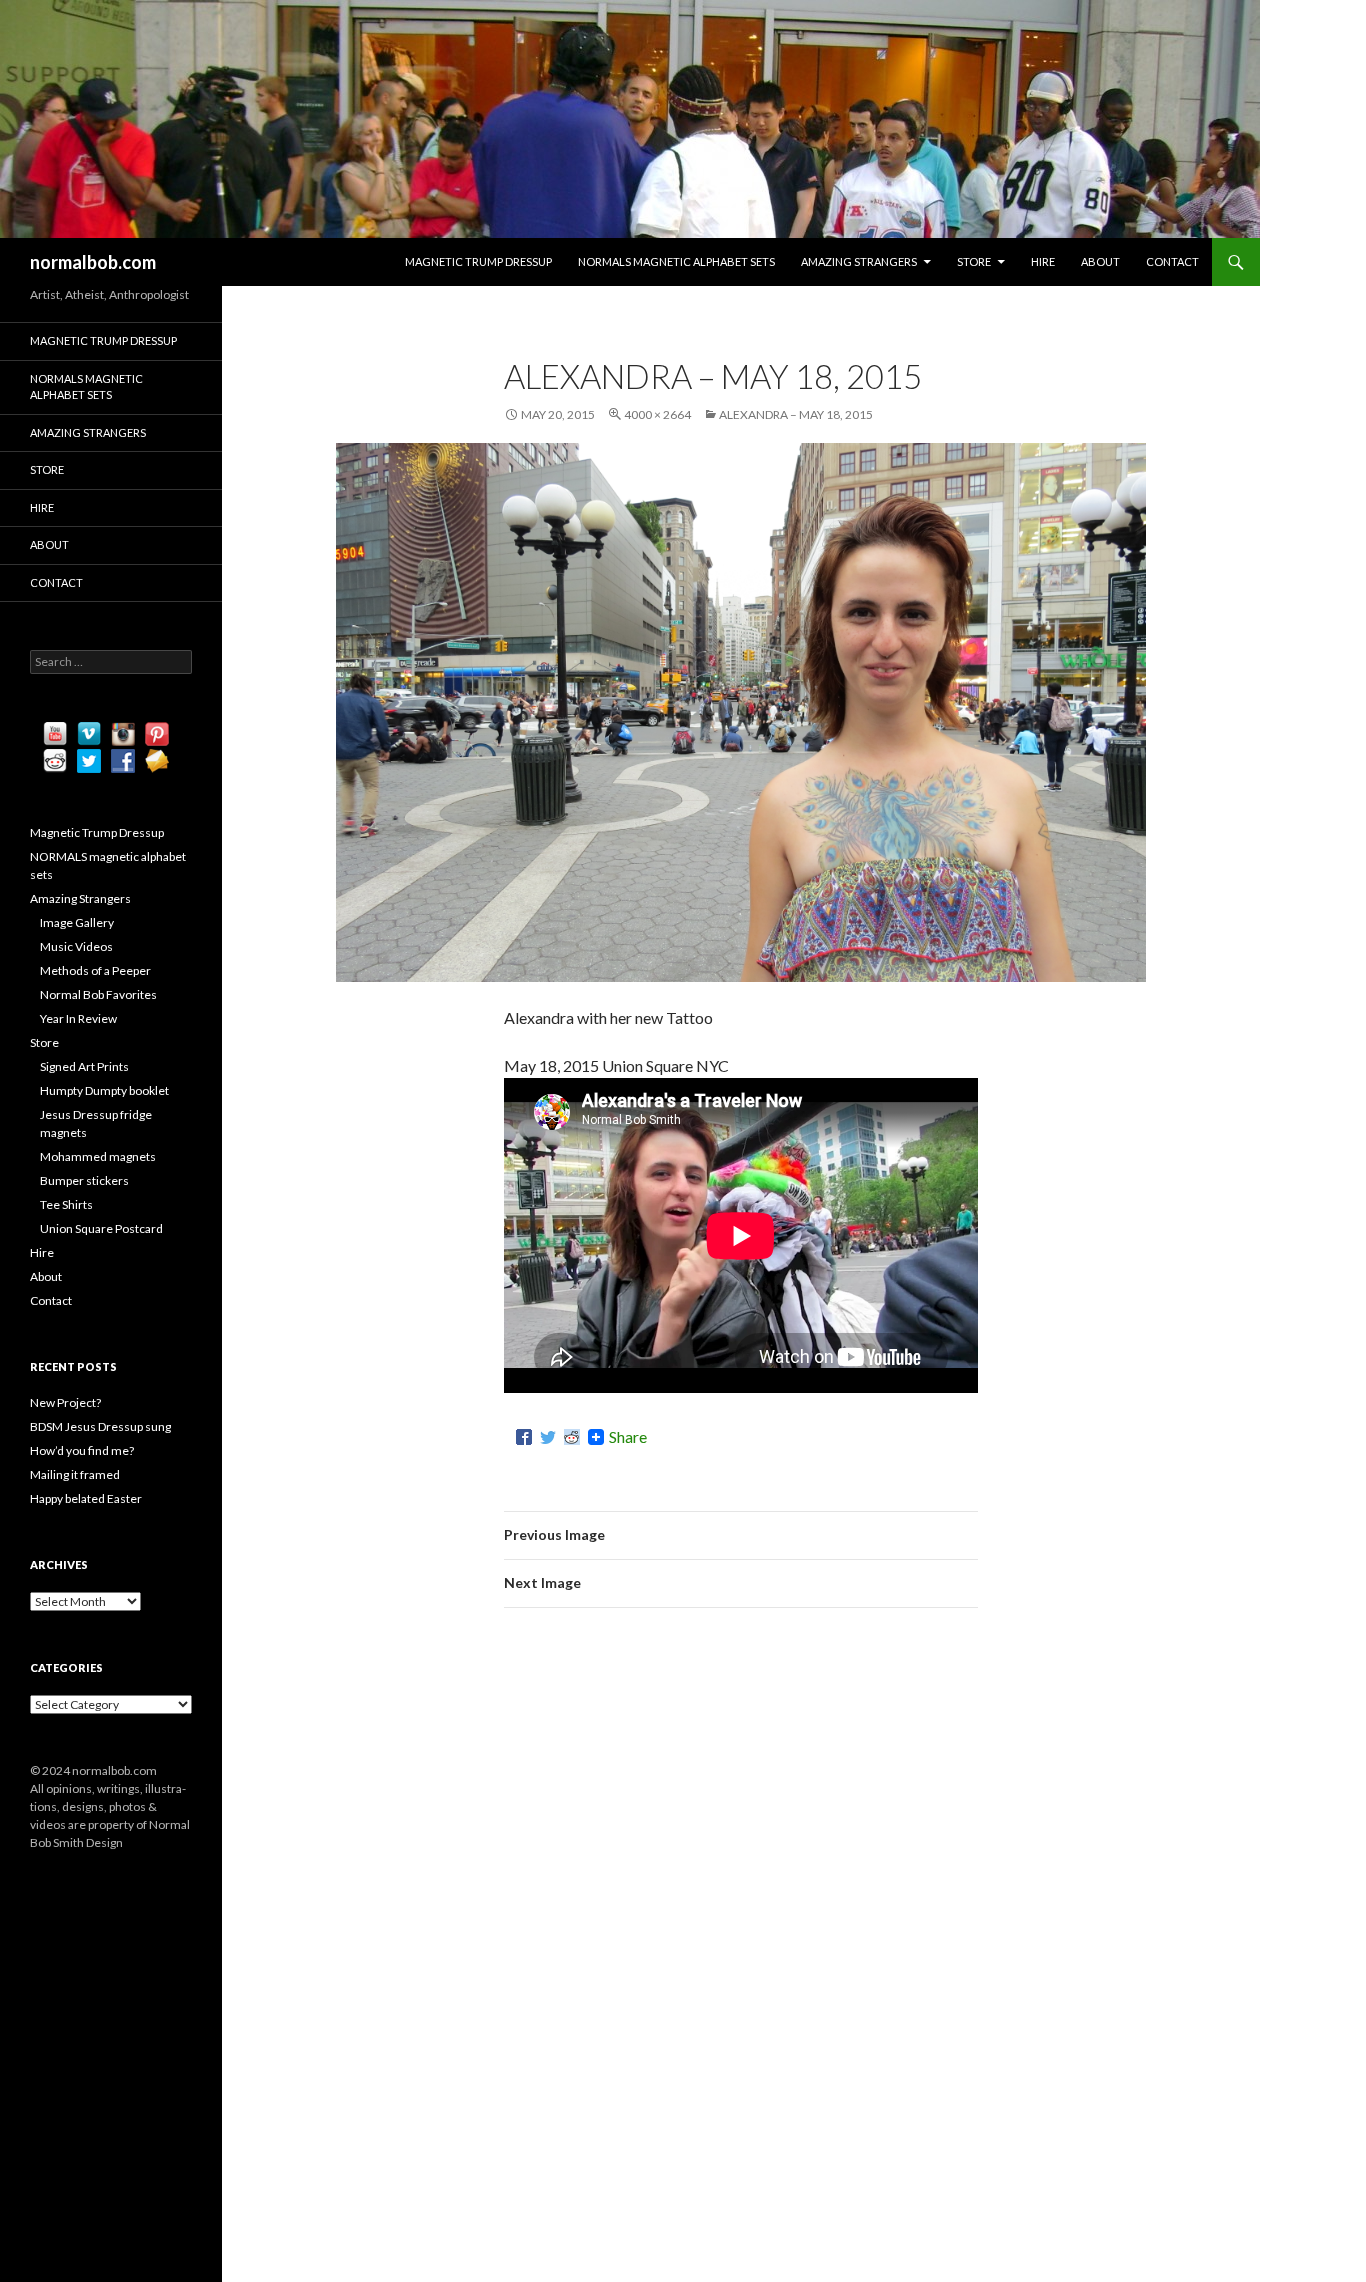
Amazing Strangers (859, 261)
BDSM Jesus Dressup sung (100, 1426)
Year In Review (78, 1018)
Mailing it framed (75, 1474)
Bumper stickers (84, 1180)
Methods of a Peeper (95, 970)
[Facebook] (524, 1437)
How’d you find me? (82, 1450)
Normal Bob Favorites (98, 994)
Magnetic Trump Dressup (478, 261)
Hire (1043, 261)
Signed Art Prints (84, 1066)
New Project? (65, 1402)
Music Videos (76, 946)
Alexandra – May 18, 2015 (796, 414)
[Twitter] (548, 1437)
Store (974, 261)
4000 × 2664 (657, 414)
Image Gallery (77, 922)
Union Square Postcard (101, 1228)
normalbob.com (93, 262)
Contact (1172, 261)
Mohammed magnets (98, 1156)
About (1100, 261)
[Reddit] (572, 1437)
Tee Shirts (66, 1204)
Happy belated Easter (86, 1498)
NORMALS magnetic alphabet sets (676, 261)
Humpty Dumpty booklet (104, 1090)
